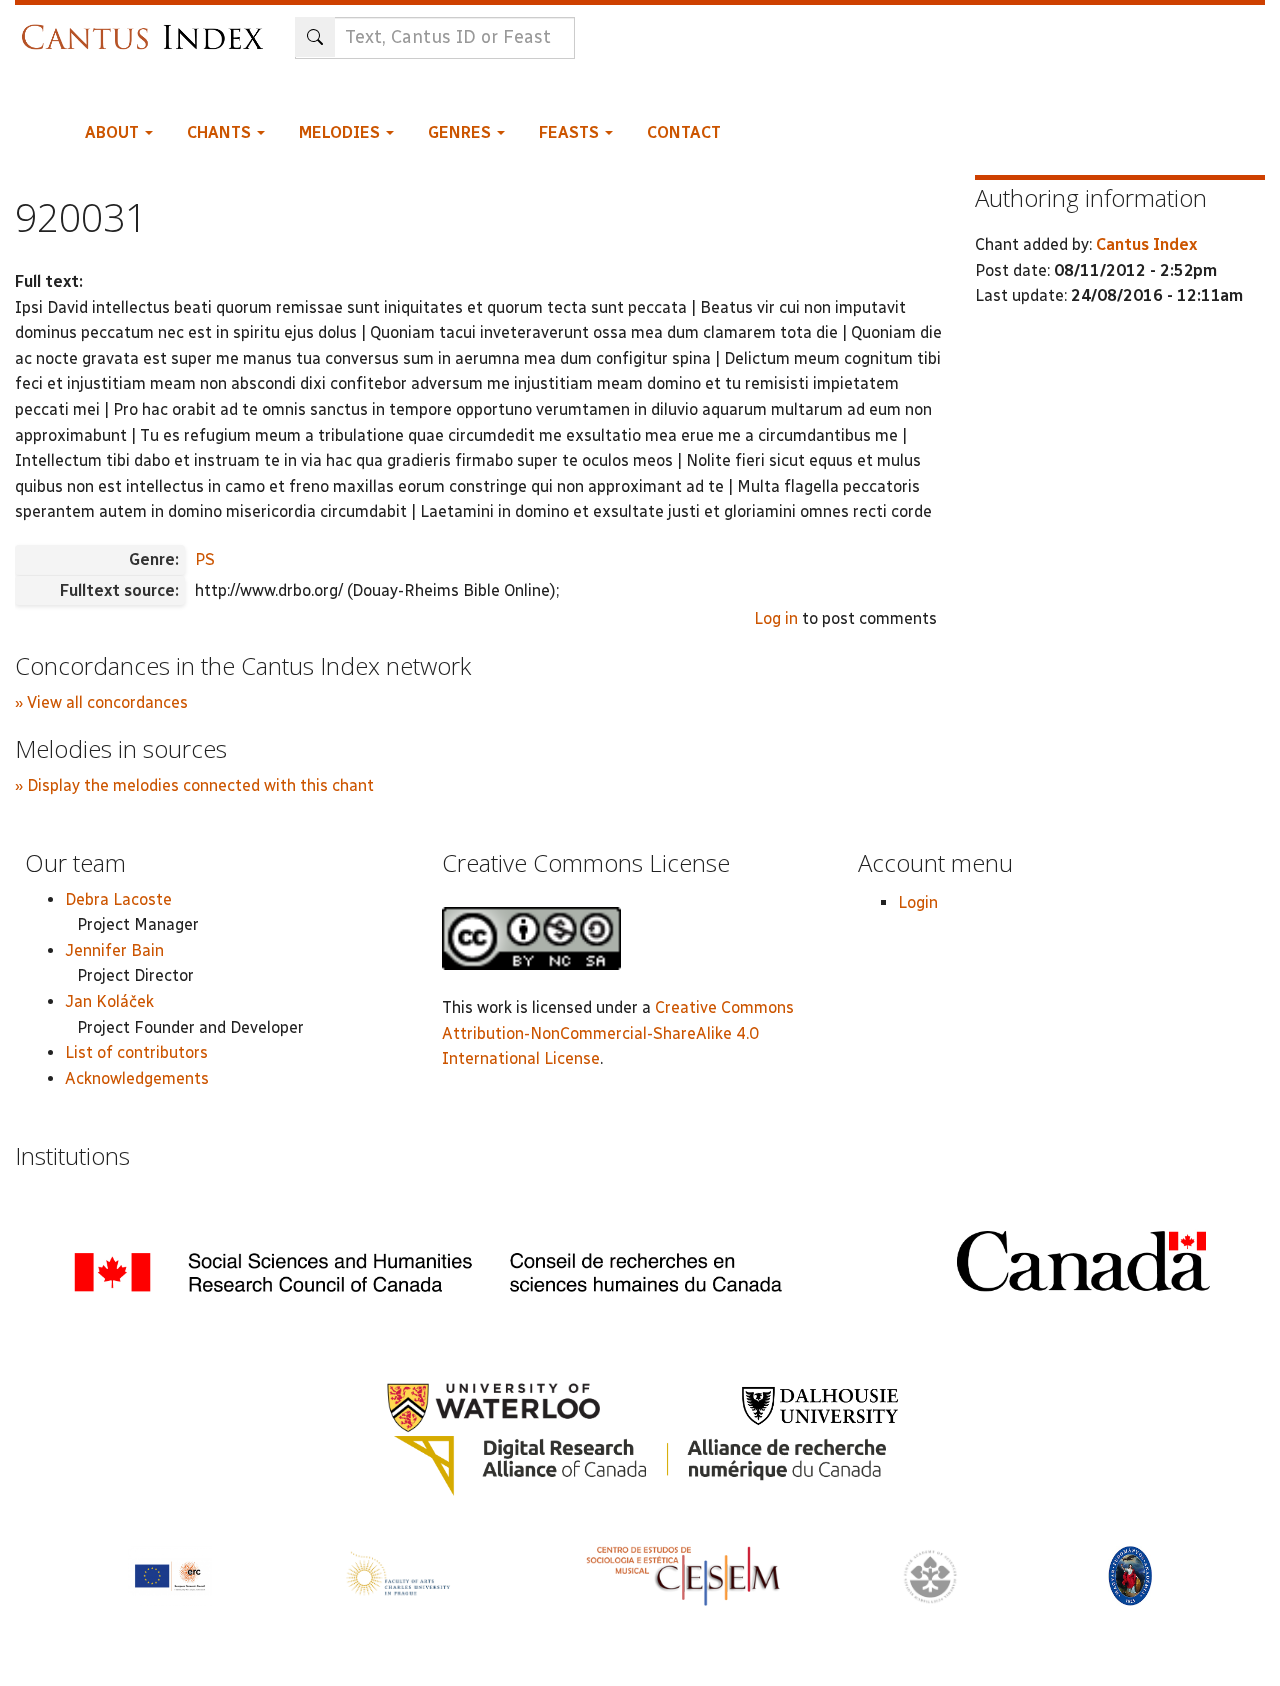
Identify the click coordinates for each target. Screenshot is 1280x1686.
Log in (776, 618)
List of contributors (136, 1052)
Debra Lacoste (118, 899)
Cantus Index (1146, 244)
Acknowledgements (137, 1078)
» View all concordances (101, 702)
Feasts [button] (571, 132)
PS (205, 559)
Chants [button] (221, 132)
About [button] (114, 132)
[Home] (147, 27)
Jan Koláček (109, 1001)
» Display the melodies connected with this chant (194, 785)
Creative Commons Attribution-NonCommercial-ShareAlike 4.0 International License (618, 1033)
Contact (684, 132)
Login (918, 902)
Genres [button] (461, 132)
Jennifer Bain (114, 950)
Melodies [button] (341, 132)
